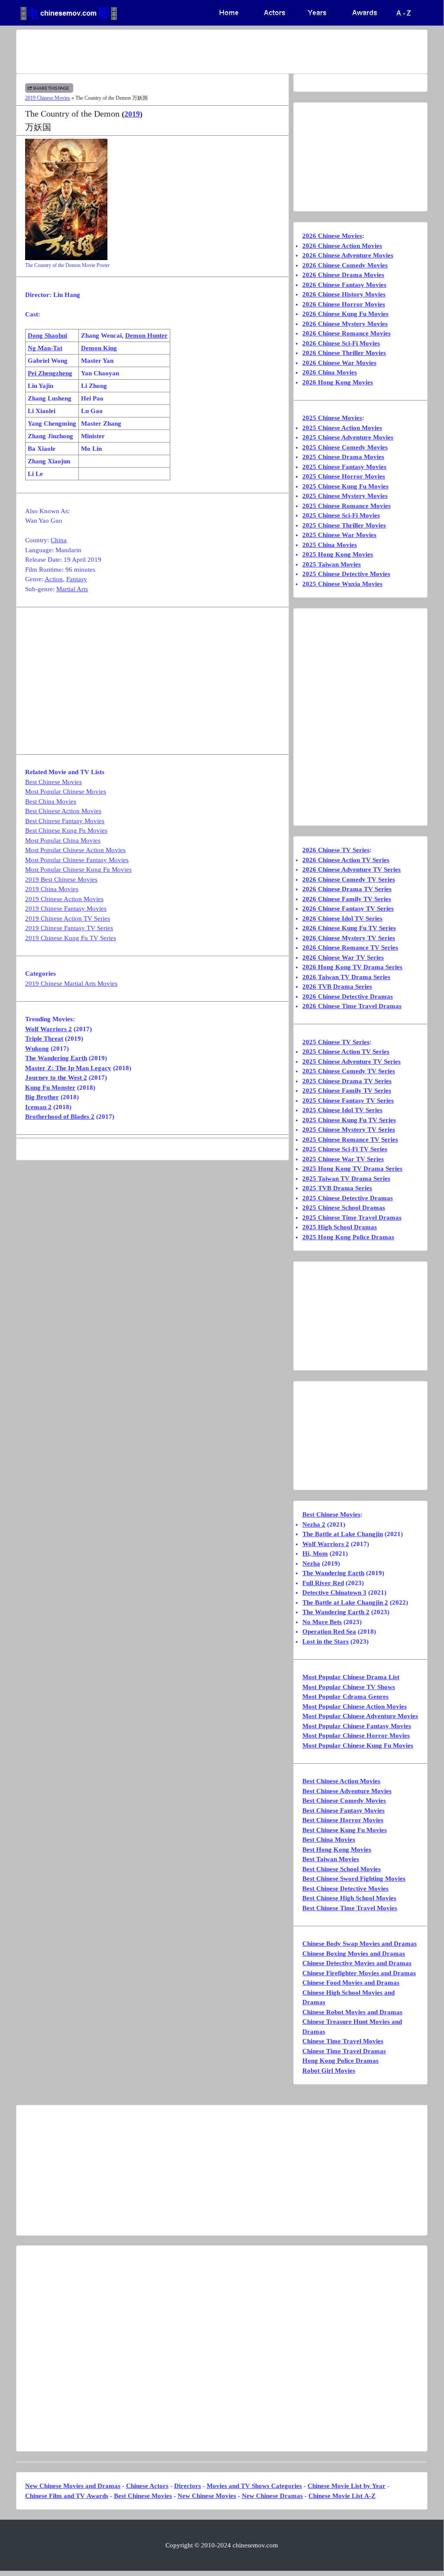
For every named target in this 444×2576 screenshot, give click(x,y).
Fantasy (77, 579)
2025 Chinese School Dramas (344, 1208)
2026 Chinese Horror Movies (344, 304)
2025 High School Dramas (340, 1227)
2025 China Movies (330, 545)
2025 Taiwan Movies (332, 564)
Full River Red (323, 1583)
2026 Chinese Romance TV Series (350, 948)
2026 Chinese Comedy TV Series (349, 879)
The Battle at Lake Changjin (343, 1534)
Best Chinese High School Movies (349, 1898)
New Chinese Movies (207, 2496)
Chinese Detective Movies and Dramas (357, 1963)
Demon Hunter (146, 335)
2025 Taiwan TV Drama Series (346, 1179)
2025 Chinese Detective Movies (346, 574)
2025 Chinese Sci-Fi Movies (341, 515)
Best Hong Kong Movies (337, 1850)
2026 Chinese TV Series (336, 850)
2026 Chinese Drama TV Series (347, 889)
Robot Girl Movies (329, 2071)
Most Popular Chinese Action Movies (75, 850)
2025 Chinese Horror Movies (344, 476)
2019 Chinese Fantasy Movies (66, 909)
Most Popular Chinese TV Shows (349, 1687)
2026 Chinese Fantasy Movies (344, 285)
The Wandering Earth (56, 1058)
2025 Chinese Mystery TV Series (349, 1130)
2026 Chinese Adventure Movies (348, 255)
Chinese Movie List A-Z (342, 2496)
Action (54, 579)
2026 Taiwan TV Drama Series (346, 977)
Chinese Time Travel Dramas (344, 2051)
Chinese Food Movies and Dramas (351, 1983)
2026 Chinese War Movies (339, 363)
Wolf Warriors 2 (49, 1029)
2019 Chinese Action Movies (64, 899)
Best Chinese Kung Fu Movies (66, 830)
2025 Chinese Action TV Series (346, 1052)
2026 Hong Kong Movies (338, 382)
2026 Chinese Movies (332, 236)
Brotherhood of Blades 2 (60, 1117)
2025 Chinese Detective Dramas (348, 1198)
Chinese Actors (147, 2486)
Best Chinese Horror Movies (343, 1820)
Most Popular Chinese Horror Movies (356, 1736)
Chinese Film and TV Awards (67, 2496)
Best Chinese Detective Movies (345, 1889)
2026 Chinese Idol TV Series (342, 918)
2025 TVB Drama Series (337, 1188)
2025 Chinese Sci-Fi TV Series (345, 1149)
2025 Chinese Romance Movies (347, 506)
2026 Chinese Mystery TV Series (349, 938)
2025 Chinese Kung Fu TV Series (349, 1120)
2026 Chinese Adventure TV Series (352, 870)
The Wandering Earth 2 (336, 1612)
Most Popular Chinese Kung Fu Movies (78, 870)
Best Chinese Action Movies (63, 811)
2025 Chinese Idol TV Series (342, 1110)
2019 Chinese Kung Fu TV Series (71, 938)
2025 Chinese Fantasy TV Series (348, 1101)
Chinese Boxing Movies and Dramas (354, 1954)
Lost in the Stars (326, 1641)
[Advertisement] (222, 52)
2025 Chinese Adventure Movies (348, 437)
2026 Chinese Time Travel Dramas (352, 1006)
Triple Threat (44, 1039)
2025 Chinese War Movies (339, 535)
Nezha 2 (314, 1524)
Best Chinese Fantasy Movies (65, 821)
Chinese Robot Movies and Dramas (352, 2012)
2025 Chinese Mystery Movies (345, 496)
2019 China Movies (52, 889)
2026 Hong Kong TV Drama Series (352, 967)
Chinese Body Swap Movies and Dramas (360, 1944)
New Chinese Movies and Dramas (73, 2486)
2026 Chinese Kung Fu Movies (345, 314)
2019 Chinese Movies (48, 98)
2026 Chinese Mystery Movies (345, 324)
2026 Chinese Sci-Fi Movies (341, 343)
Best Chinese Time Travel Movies (350, 1908)
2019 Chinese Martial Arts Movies (71, 984)
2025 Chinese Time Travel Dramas (352, 1218)
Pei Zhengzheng (50, 373)
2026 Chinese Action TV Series (346, 860)
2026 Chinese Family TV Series (347, 899)
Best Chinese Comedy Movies (344, 1801)
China (59, 540)
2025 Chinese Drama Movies (343, 457)
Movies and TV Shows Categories (254, 2486)
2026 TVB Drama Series (337, 987)
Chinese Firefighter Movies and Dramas (359, 1973)
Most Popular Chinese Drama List (351, 1677)
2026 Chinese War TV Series (343, 957)
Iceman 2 (38, 1107)
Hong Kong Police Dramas (340, 2061)
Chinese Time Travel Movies (343, 2041)
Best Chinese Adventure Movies (347, 1791)
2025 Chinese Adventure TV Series (352, 1062)
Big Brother (42, 1097)
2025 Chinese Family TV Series (347, 1091)
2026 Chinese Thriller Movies (344, 353)
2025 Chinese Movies (332, 418)
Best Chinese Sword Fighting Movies (354, 1879)
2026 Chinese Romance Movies (347, 333)
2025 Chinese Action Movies (342, 428)
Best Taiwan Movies (331, 1859)
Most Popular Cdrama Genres (345, 1697)
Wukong (37, 1049)
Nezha (311, 1563)
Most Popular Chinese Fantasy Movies (77, 860)
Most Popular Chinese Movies (66, 791)
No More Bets (322, 1622)
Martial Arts (72, 589)
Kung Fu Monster (50, 1088)
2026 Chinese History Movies (344, 294)
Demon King (99, 348)
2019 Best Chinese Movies (61, 879)
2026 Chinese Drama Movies (343, 275)
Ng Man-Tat (45, 348)
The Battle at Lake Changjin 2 (345, 1602)
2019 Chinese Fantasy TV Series (69, 928)
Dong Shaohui (47, 335)
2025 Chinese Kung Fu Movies (345, 486)
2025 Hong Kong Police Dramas (348, 1237)
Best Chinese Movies (53, 782)
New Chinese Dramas (272, 2496)
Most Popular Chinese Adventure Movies (360, 1716)
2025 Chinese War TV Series (343, 1159)
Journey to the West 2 (56, 1078)
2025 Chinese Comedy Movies (345, 447)
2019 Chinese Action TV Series (68, 918)
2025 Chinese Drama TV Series (347, 1081)
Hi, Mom (315, 1553)
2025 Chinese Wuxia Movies (342, 584)
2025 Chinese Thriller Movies (344, 525)
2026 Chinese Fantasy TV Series (348, 909)
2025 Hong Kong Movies (338, 554)
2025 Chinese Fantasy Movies (344, 467)
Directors (188, 2486)
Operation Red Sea (329, 1632)
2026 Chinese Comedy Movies (345, 265)
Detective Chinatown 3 (334, 1592)
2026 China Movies (330, 372)
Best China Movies (51, 801)
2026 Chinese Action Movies (342, 246)
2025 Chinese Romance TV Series (350, 1140)
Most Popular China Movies (63, 840)
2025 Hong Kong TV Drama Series (352, 1169)
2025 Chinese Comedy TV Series (349, 1071)
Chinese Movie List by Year (347, 2486)
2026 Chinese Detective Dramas (348, 997)
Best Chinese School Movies (342, 1869)
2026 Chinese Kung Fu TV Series (349, 928)
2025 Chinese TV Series (336, 1042)
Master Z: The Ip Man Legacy (68, 1068)
